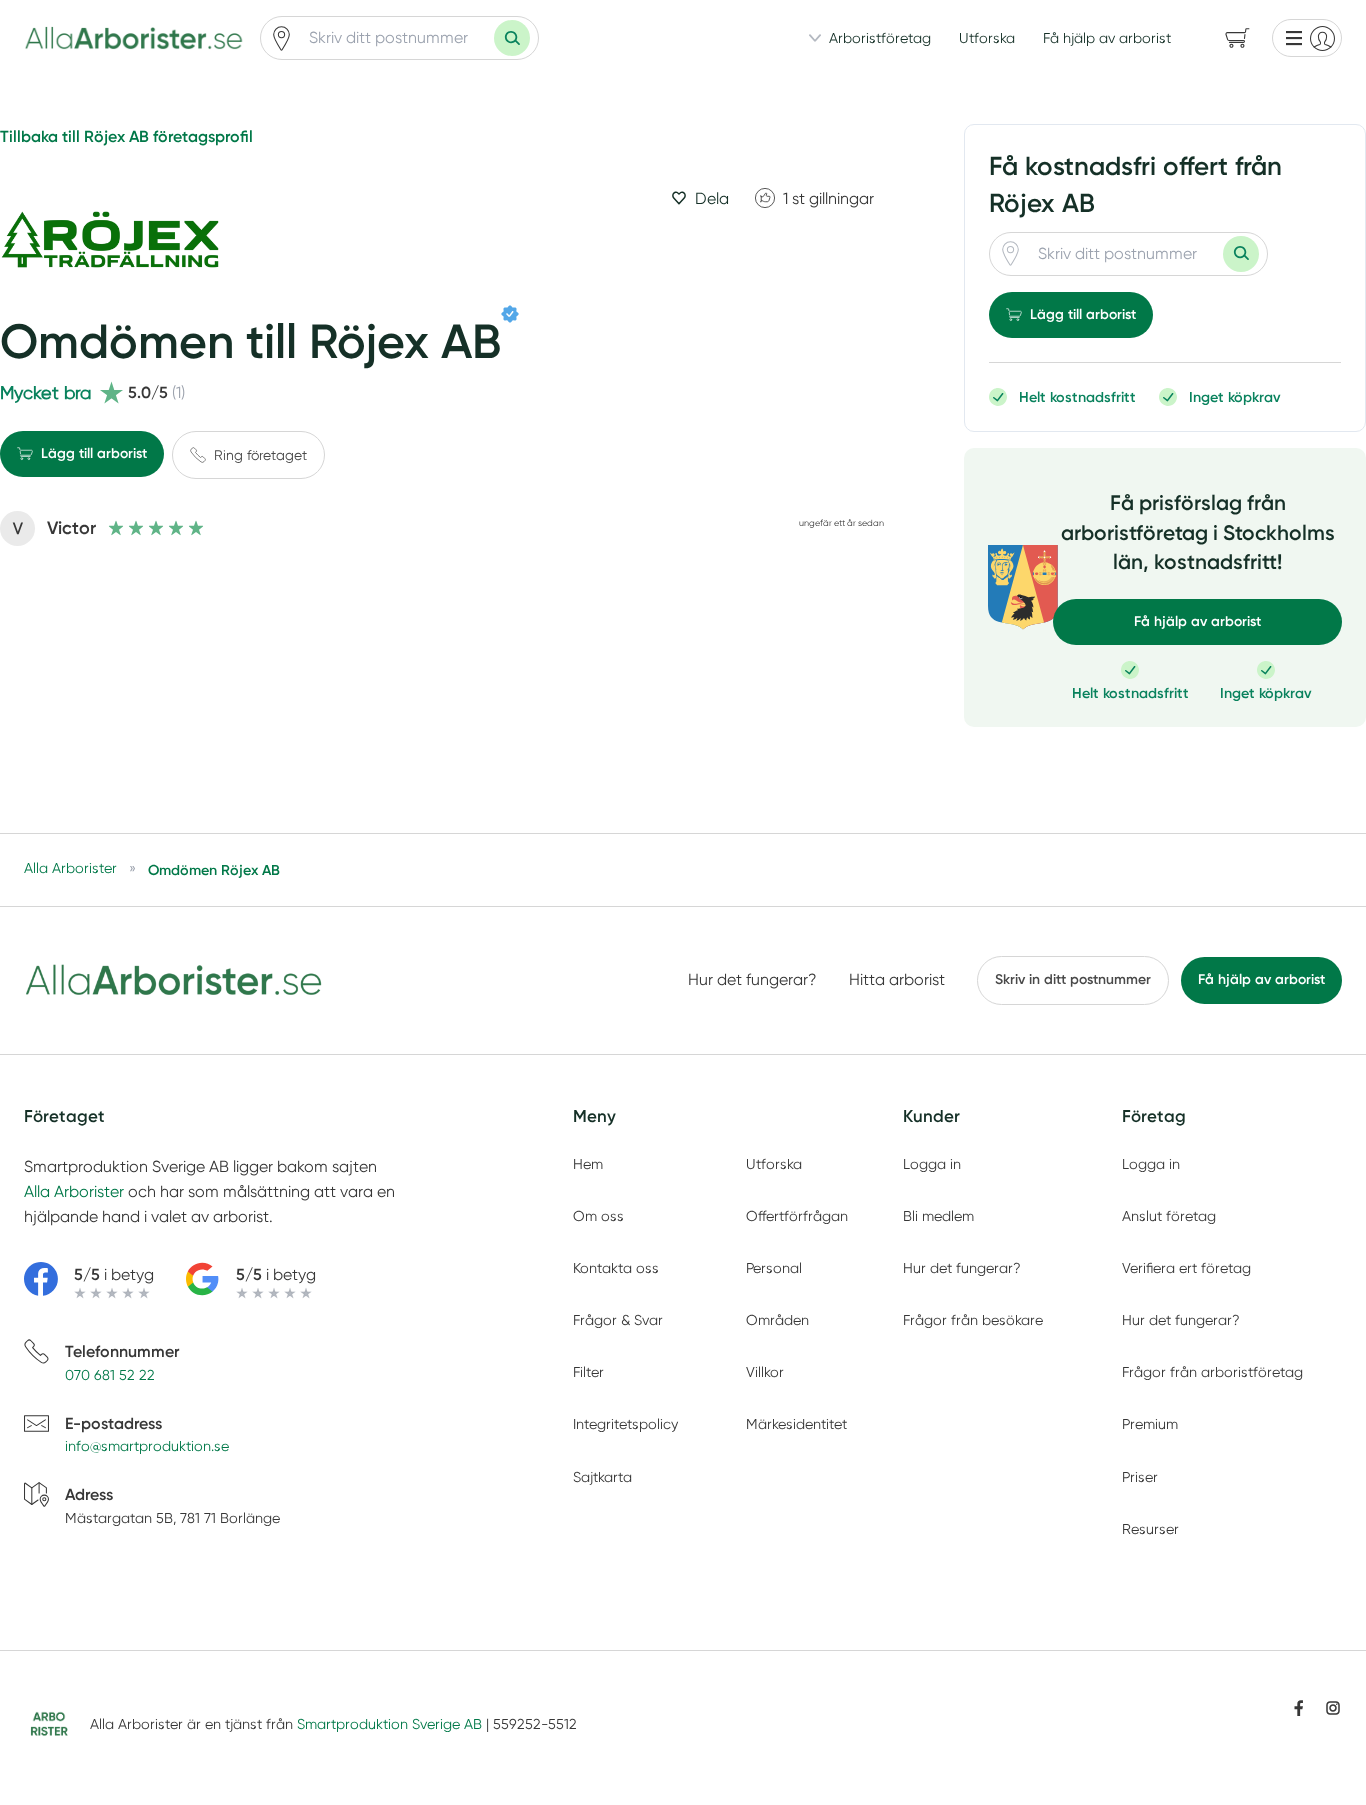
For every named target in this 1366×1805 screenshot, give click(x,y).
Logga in (932, 1164)
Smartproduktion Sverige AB (389, 1724)
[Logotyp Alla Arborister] (174, 980)
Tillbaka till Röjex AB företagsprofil (126, 136)
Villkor (765, 1372)
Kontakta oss (616, 1268)
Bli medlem (938, 1216)
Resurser (1150, 1529)
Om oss (598, 1216)
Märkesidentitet (796, 1424)
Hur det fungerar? (752, 979)
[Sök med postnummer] (512, 38)
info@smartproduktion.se (147, 1446)
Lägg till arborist (94, 453)
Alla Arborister (74, 1191)
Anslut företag (1169, 1216)
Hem (588, 1164)
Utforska (987, 38)
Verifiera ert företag (1186, 1268)
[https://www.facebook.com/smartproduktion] (1299, 1708)
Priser (1140, 1477)
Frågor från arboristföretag (1212, 1372)
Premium (1150, 1424)
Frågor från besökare (973, 1320)
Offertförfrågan (797, 1216)
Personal (774, 1268)
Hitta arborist (897, 979)
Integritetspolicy (625, 1424)
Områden (777, 1320)
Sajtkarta (602, 1477)
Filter (588, 1372)
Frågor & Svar (618, 1320)
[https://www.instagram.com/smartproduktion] (1333, 1708)
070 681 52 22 (110, 1375)
